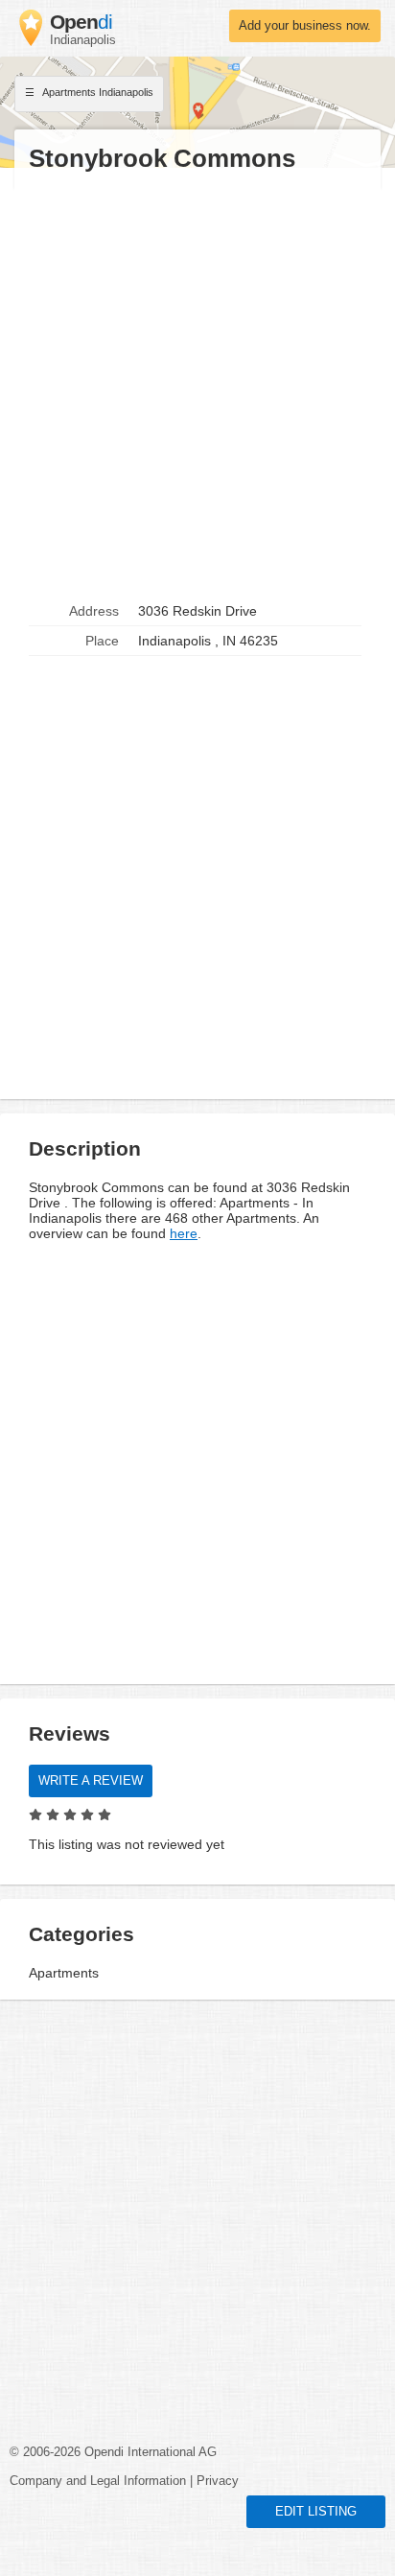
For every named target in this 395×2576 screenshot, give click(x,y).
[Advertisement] (197, 386)
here (184, 1233)
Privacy (218, 2481)
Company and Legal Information (98, 2481)
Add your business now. (305, 26)
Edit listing (316, 2512)
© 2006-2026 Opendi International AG (113, 2452)
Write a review (91, 1781)
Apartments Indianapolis (97, 92)
